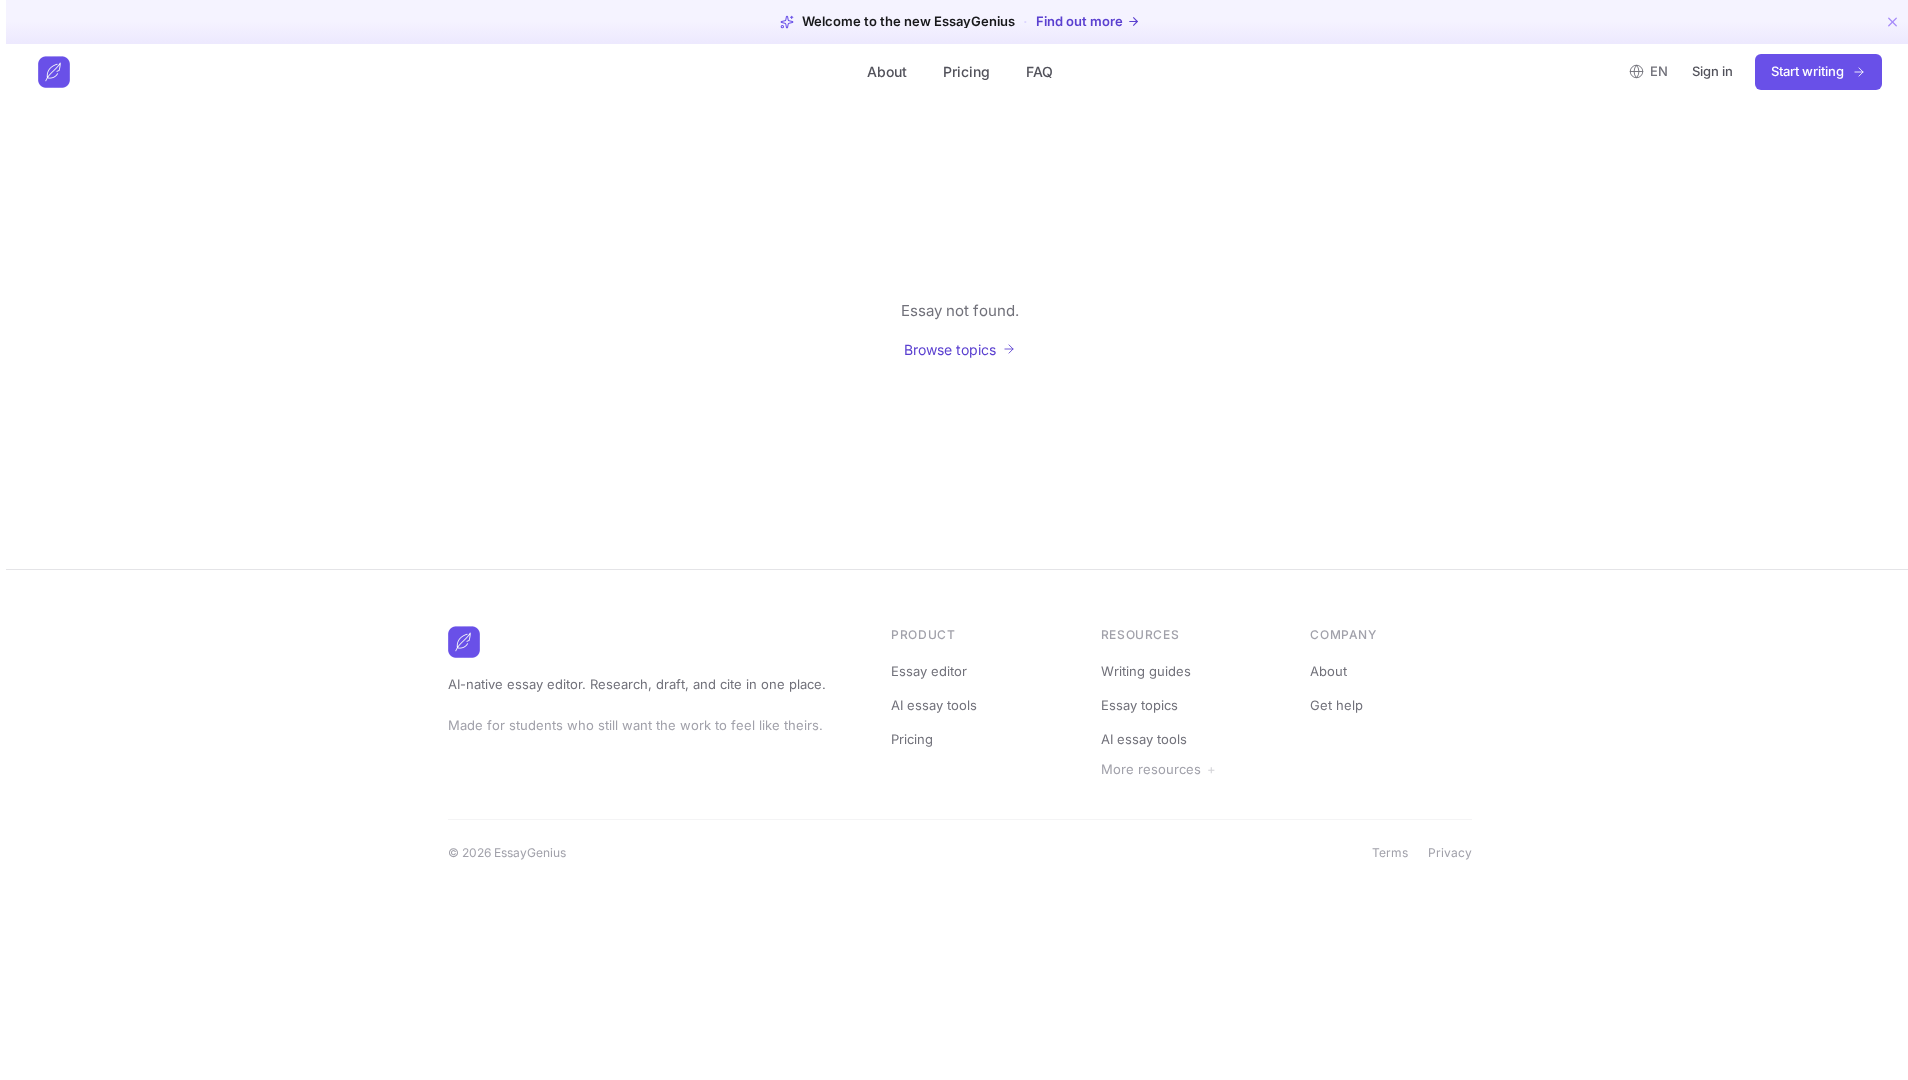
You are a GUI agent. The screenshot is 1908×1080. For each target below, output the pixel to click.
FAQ (1039, 71)
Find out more (1079, 21)
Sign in (1712, 71)
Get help (1336, 705)
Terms (1390, 852)
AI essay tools (934, 705)
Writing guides (1146, 671)
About (887, 71)
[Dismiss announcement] (1892, 21)
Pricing (966, 71)
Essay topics (1139, 705)
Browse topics (950, 349)
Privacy (1450, 852)
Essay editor (929, 671)
